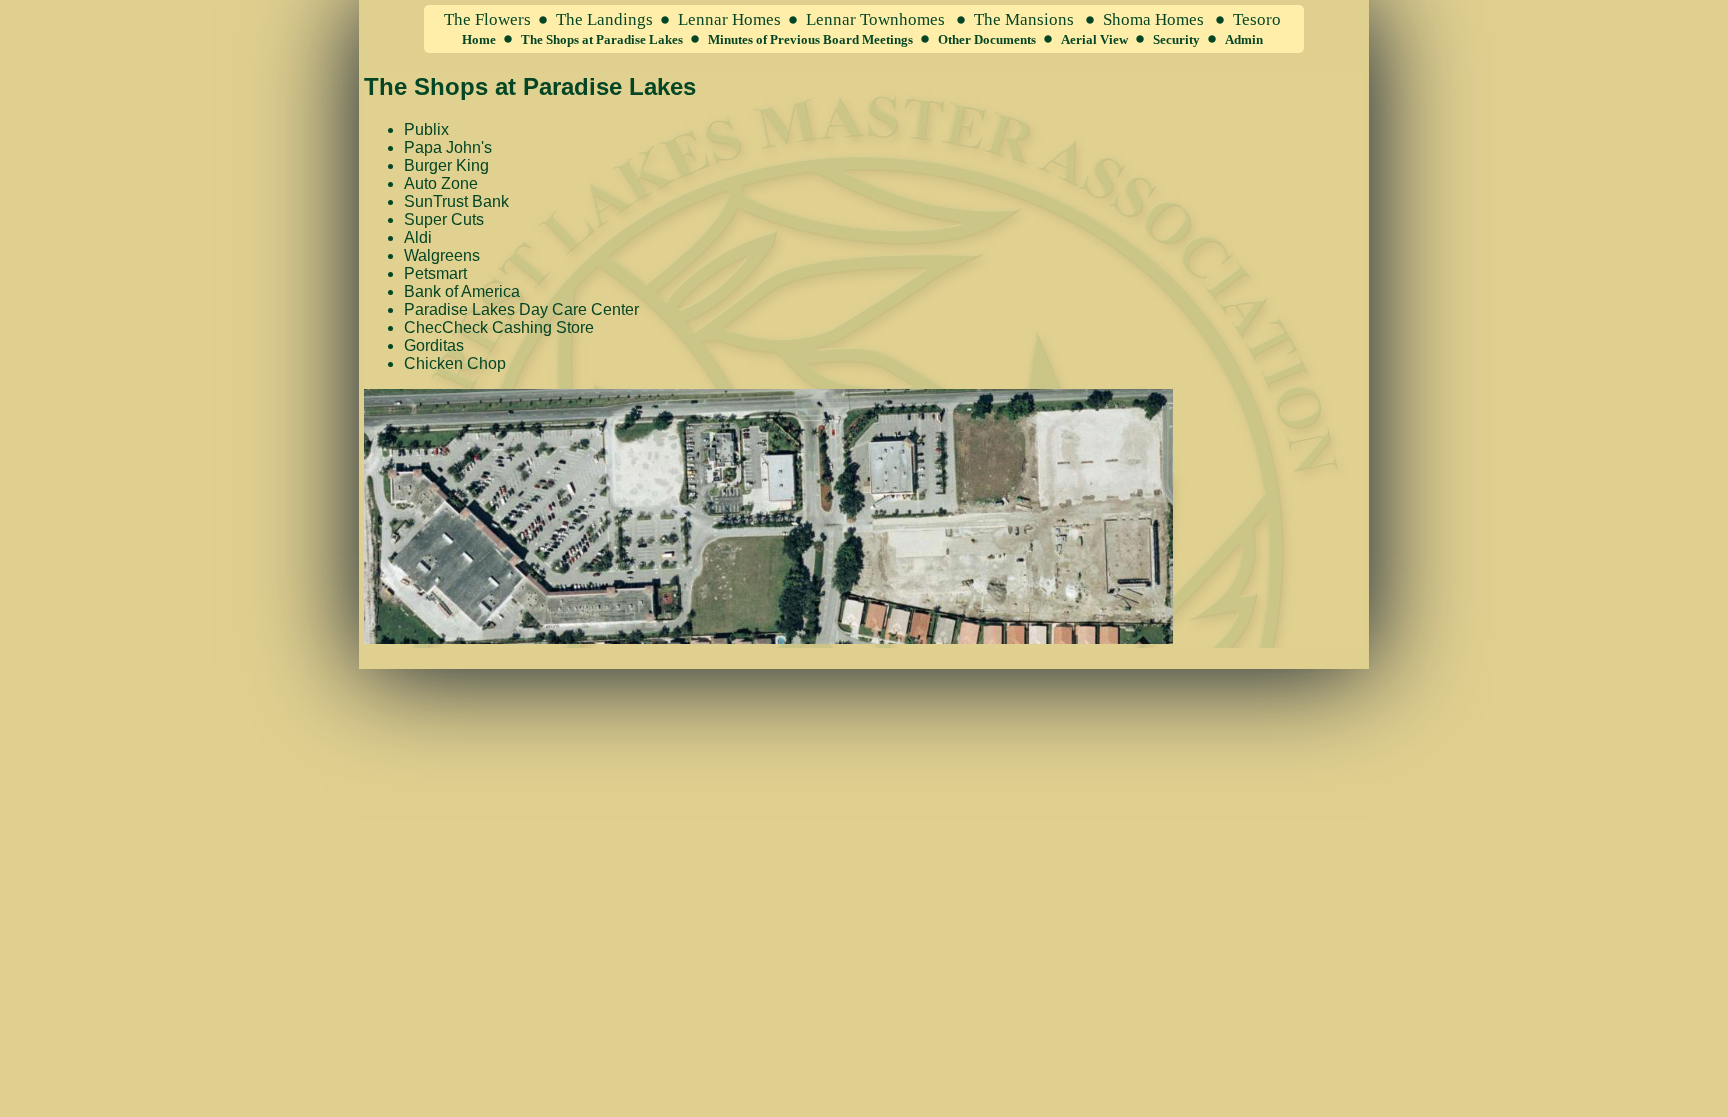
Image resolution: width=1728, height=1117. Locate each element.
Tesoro (1257, 19)
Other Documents (987, 39)
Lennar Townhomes (875, 19)
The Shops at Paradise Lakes (602, 39)
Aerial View (1094, 39)
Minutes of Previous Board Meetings (810, 39)
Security (1176, 39)
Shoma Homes (1153, 19)
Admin (1244, 39)
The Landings (604, 19)
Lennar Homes (729, 19)
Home (479, 39)
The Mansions (1024, 19)
